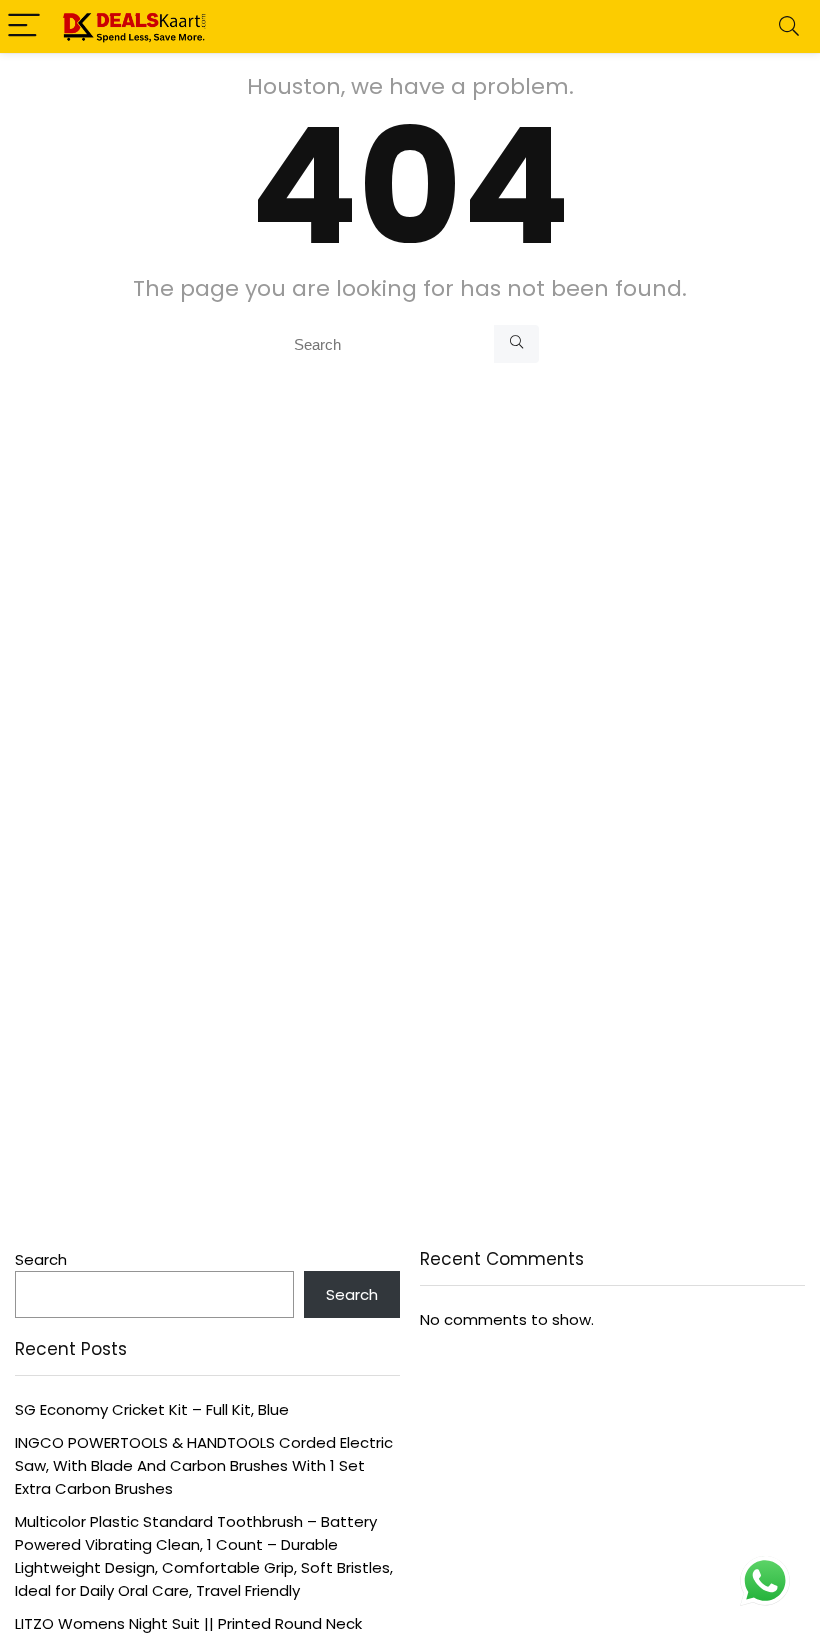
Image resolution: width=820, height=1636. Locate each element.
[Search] (789, 26)
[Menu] (24, 26)
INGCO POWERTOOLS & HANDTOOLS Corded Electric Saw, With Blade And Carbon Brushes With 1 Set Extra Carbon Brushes (204, 1465)
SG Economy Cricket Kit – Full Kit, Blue (152, 1409)
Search (41, 1259)
